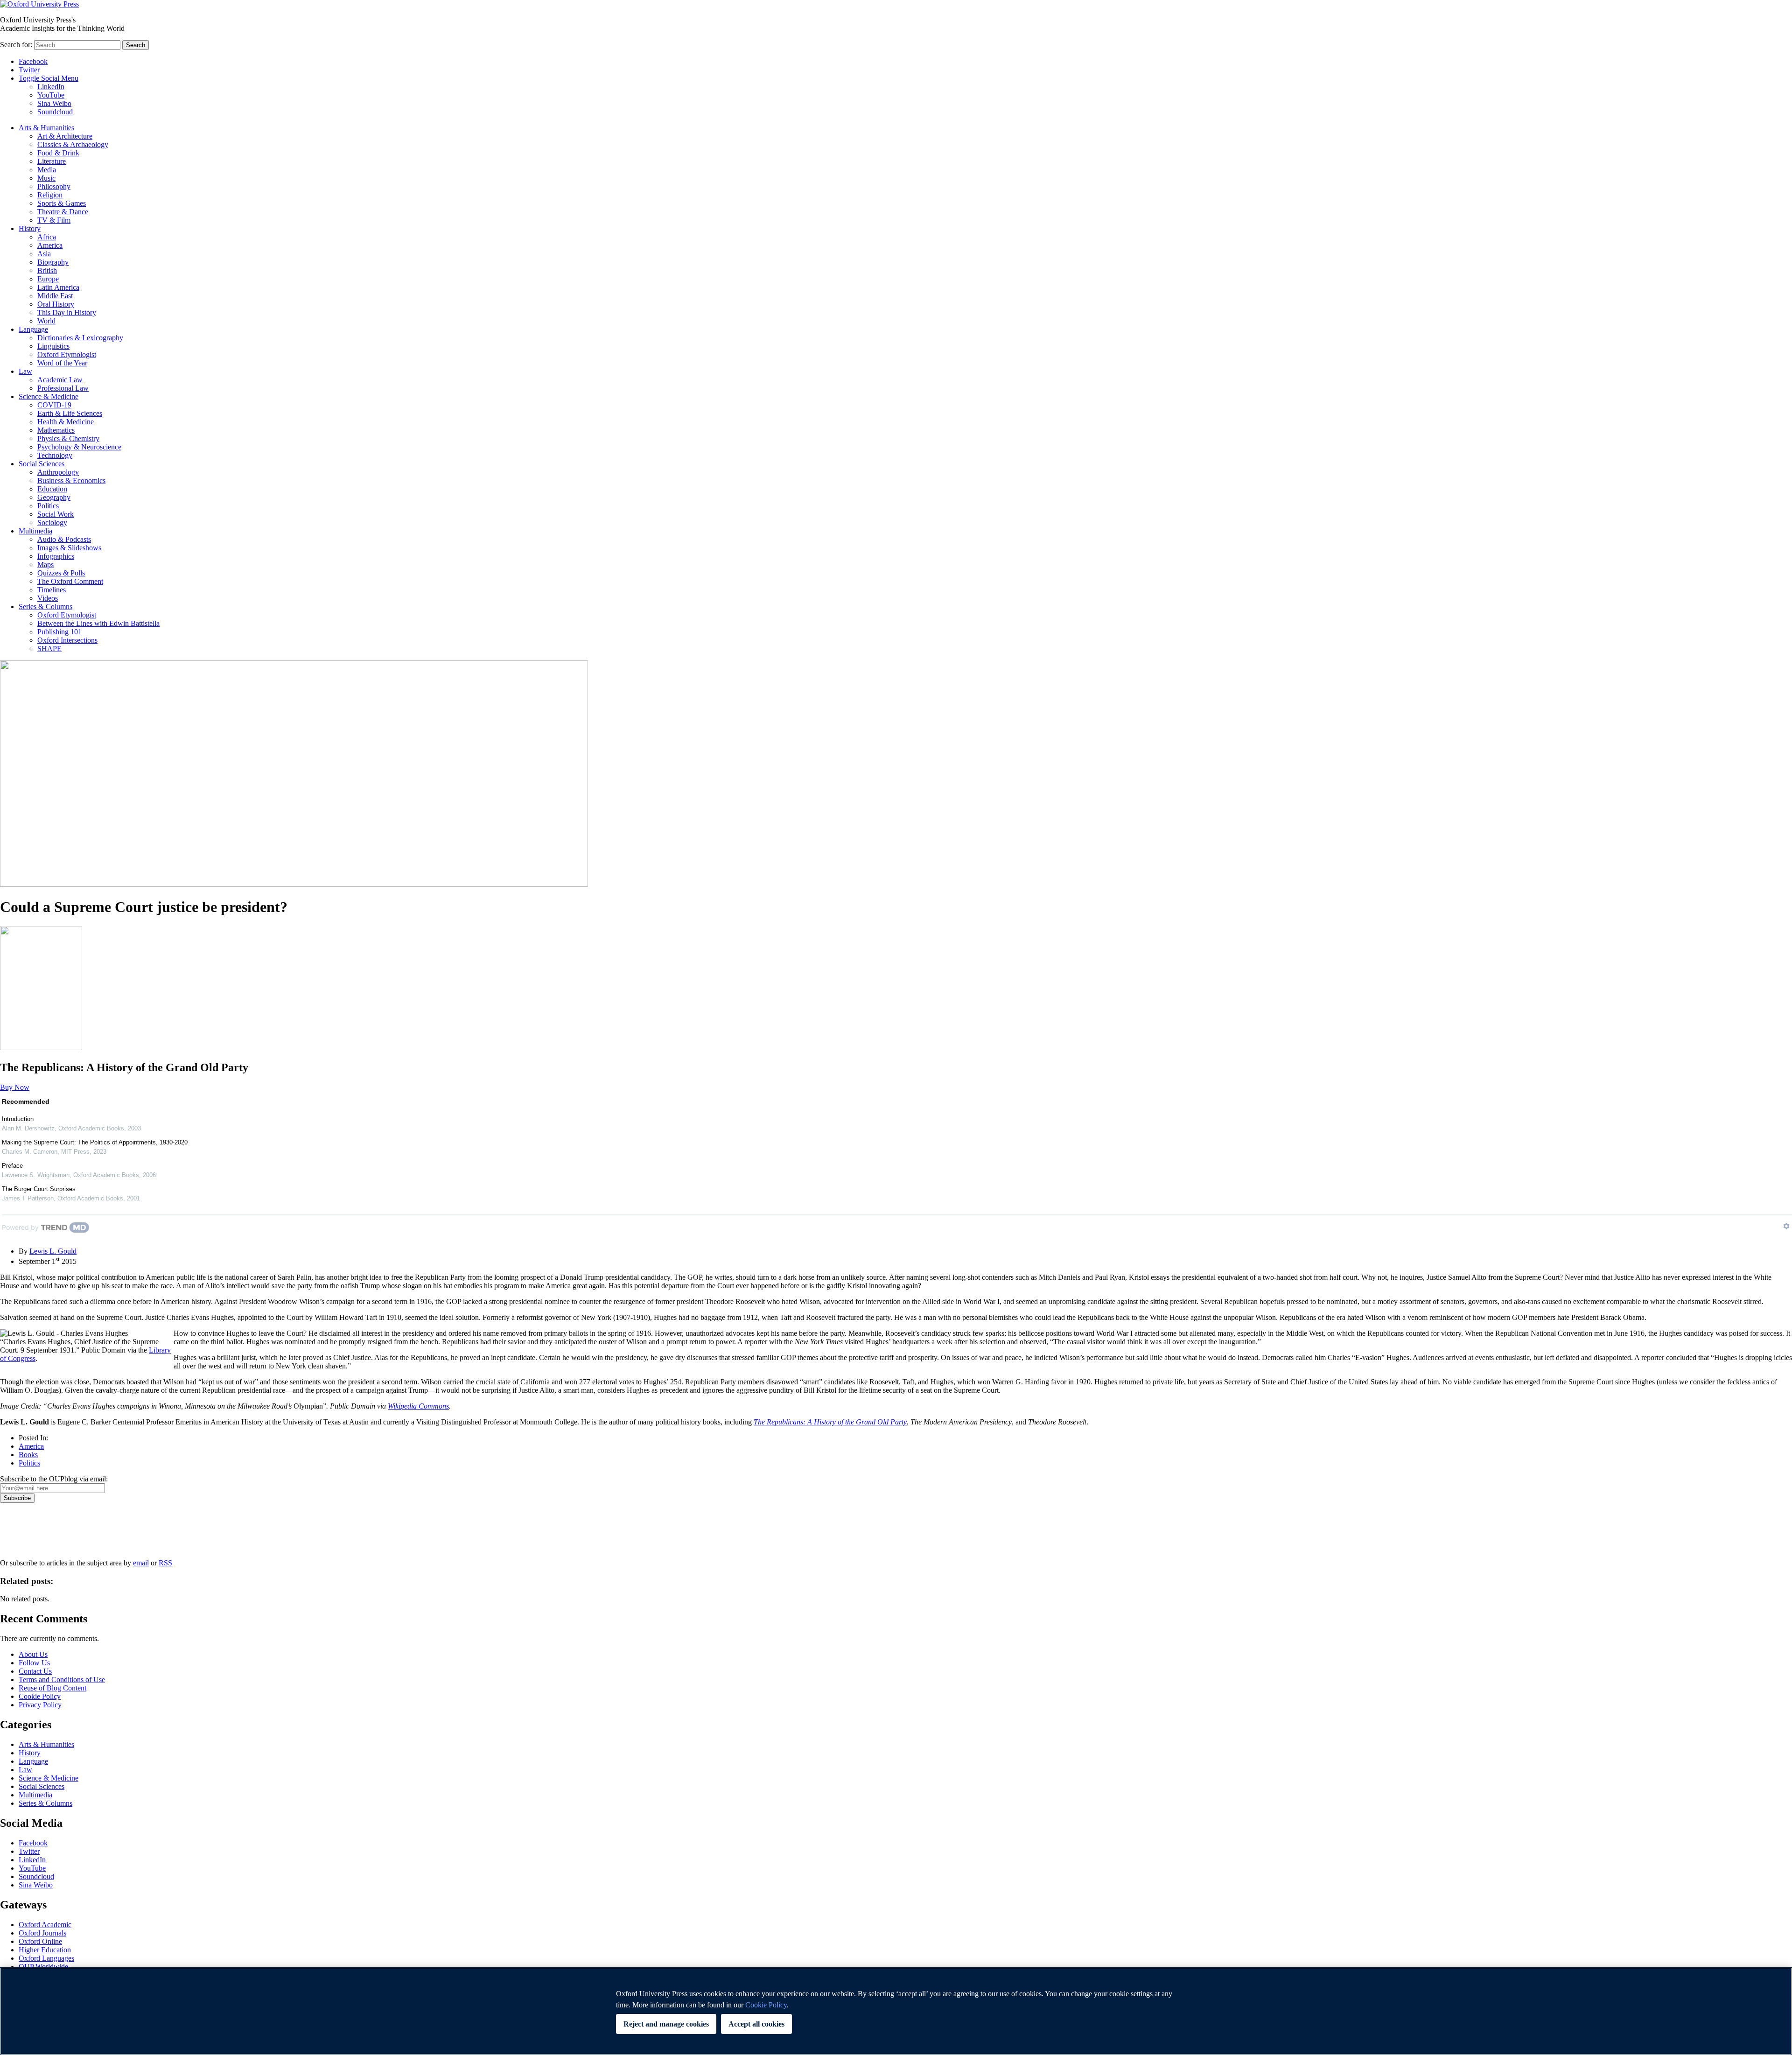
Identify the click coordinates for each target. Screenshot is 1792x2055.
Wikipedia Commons (418, 1406)
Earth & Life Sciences (70, 413)
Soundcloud (55, 112)
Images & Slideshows (69, 548)
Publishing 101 (59, 632)
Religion (50, 195)
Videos (48, 598)
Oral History (56, 304)
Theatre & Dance (63, 212)
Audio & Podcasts (64, 539)
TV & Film (54, 220)
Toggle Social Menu (49, 78)
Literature (52, 161)
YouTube (51, 95)
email (141, 1563)
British (47, 270)
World (46, 321)
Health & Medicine (66, 422)
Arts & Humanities (46, 128)
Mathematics (56, 430)
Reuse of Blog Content (52, 1688)
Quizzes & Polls (61, 573)
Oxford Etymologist (67, 354)
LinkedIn (51, 87)
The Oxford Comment (70, 581)
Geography (54, 497)
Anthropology (58, 472)
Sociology (52, 523)
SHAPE (49, 649)
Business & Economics (71, 480)
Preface (12, 1166)
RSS (165, 1563)
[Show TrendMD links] (1786, 1226)
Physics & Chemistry (68, 438)
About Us (33, 1654)
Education (52, 489)
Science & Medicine (49, 396)
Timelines (52, 590)
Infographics (56, 556)
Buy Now (15, 1087)
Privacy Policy (26, 1535)
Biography (53, 262)
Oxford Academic (45, 1925)
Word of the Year (62, 363)
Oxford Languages (46, 1958)
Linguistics (53, 346)
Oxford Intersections (67, 640)
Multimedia (35, 531)
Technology (55, 455)
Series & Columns (45, 607)
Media (47, 170)
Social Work (56, 514)
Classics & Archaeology (73, 144)
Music (46, 178)
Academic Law (60, 380)
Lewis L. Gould (53, 1251)
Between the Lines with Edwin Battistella (98, 623)
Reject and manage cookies (666, 2024)
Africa (47, 237)
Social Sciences (42, 464)
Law (25, 371)
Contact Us (35, 1671)
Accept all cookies (756, 2024)
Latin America (58, 287)
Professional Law (63, 388)
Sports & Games (62, 203)
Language (33, 329)
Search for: (16, 45)
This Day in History (67, 312)
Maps (45, 565)
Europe (48, 279)
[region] (896, 2011)
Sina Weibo (54, 103)
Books (28, 1455)
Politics (48, 506)
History (30, 228)
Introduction (18, 1119)
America (50, 245)
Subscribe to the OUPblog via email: (54, 1479)
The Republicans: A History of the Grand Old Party (830, 1422)
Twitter (29, 70)
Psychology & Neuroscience (79, 447)
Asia (44, 254)
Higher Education (45, 1950)
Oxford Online (40, 1941)
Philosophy (54, 186)
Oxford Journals (42, 1933)
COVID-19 (54, 405)
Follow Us (34, 1663)
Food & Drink (58, 153)
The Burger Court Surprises (39, 1189)
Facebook (33, 61)
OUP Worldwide (43, 1967)
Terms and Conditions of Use (62, 1680)
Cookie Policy (40, 1696)
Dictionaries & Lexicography (80, 338)
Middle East (55, 296)
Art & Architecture (65, 136)
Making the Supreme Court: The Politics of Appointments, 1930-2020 (95, 1142)
